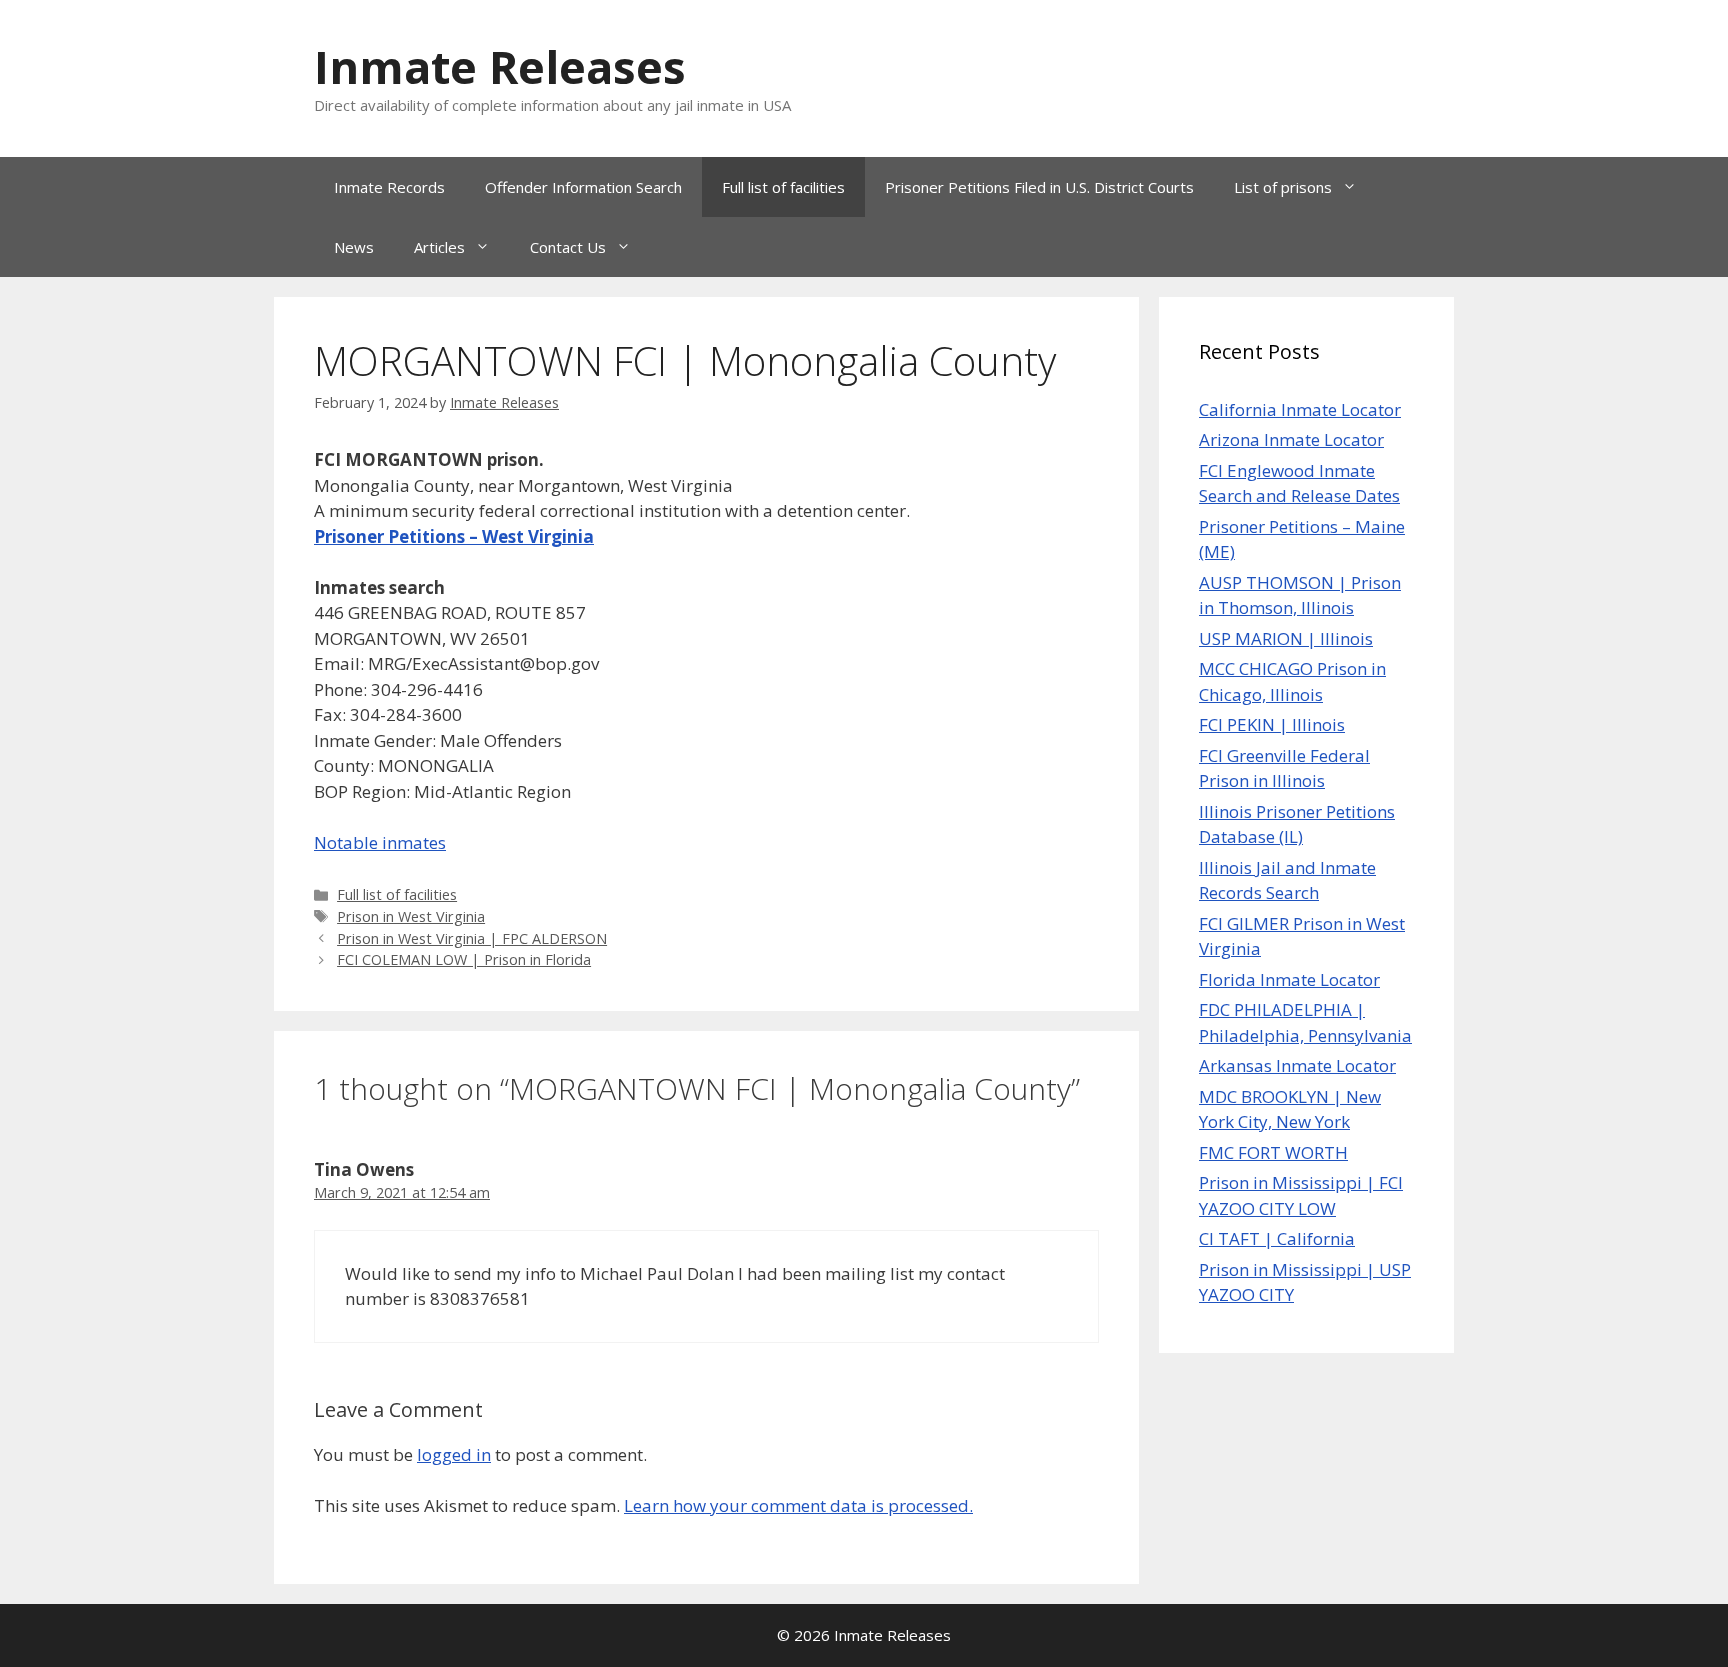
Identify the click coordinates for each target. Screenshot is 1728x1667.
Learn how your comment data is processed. (798, 1505)
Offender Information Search (583, 187)
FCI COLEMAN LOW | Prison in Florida (464, 959)
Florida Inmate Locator (1289, 979)
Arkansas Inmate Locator (1297, 1065)
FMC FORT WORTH (1273, 1152)
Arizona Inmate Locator (1291, 439)
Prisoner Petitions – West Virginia (454, 536)
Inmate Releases (500, 66)
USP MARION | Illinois (1286, 638)
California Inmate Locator (1300, 409)
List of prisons (1283, 187)
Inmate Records (389, 187)
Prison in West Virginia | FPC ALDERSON (472, 938)
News (354, 247)
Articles (439, 247)
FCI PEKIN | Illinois (1272, 724)
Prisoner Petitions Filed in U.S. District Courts (1039, 187)
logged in (454, 1454)
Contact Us (568, 247)
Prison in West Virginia (411, 916)
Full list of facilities (783, 187)
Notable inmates (380, 842)
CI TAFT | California (1277, 1238)
